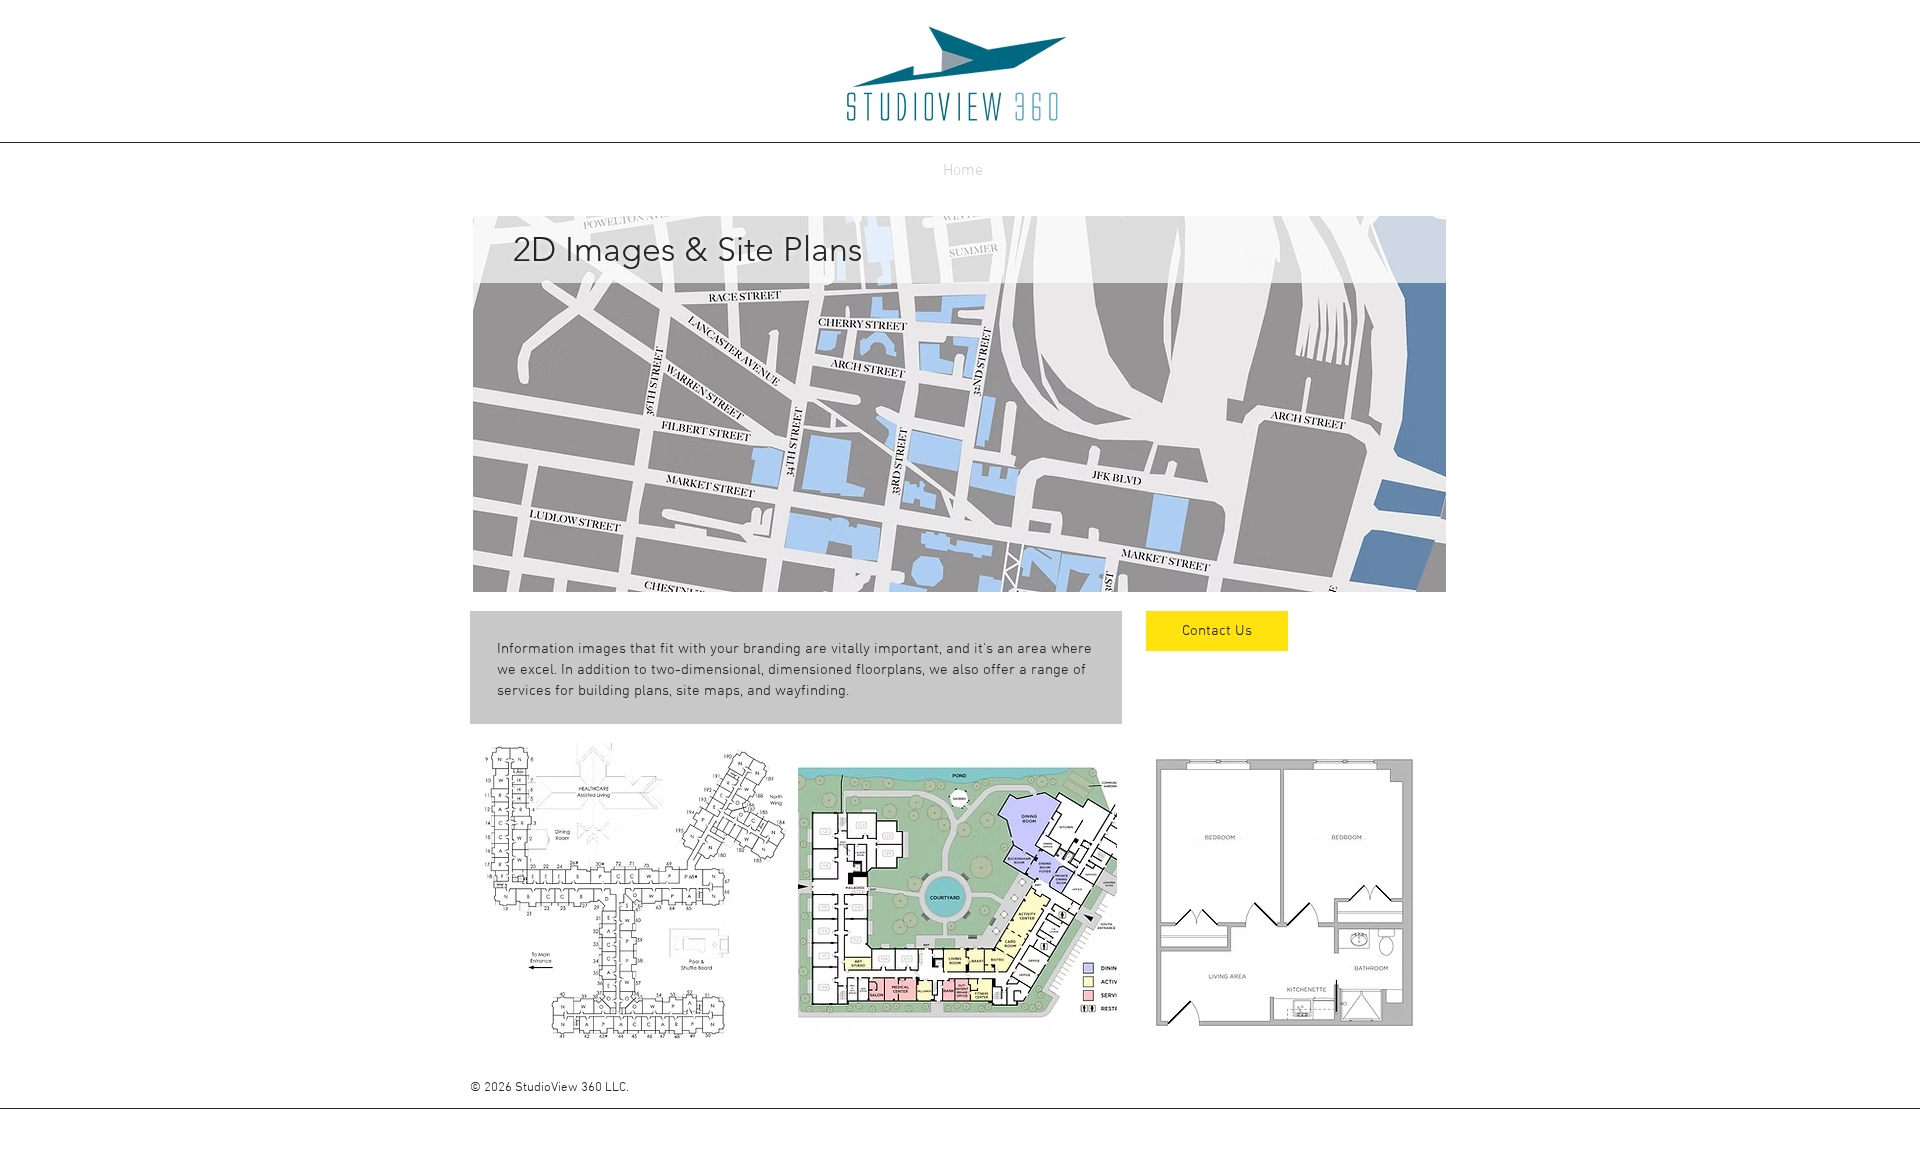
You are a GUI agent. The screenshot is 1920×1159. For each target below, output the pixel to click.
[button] (632, 891)
